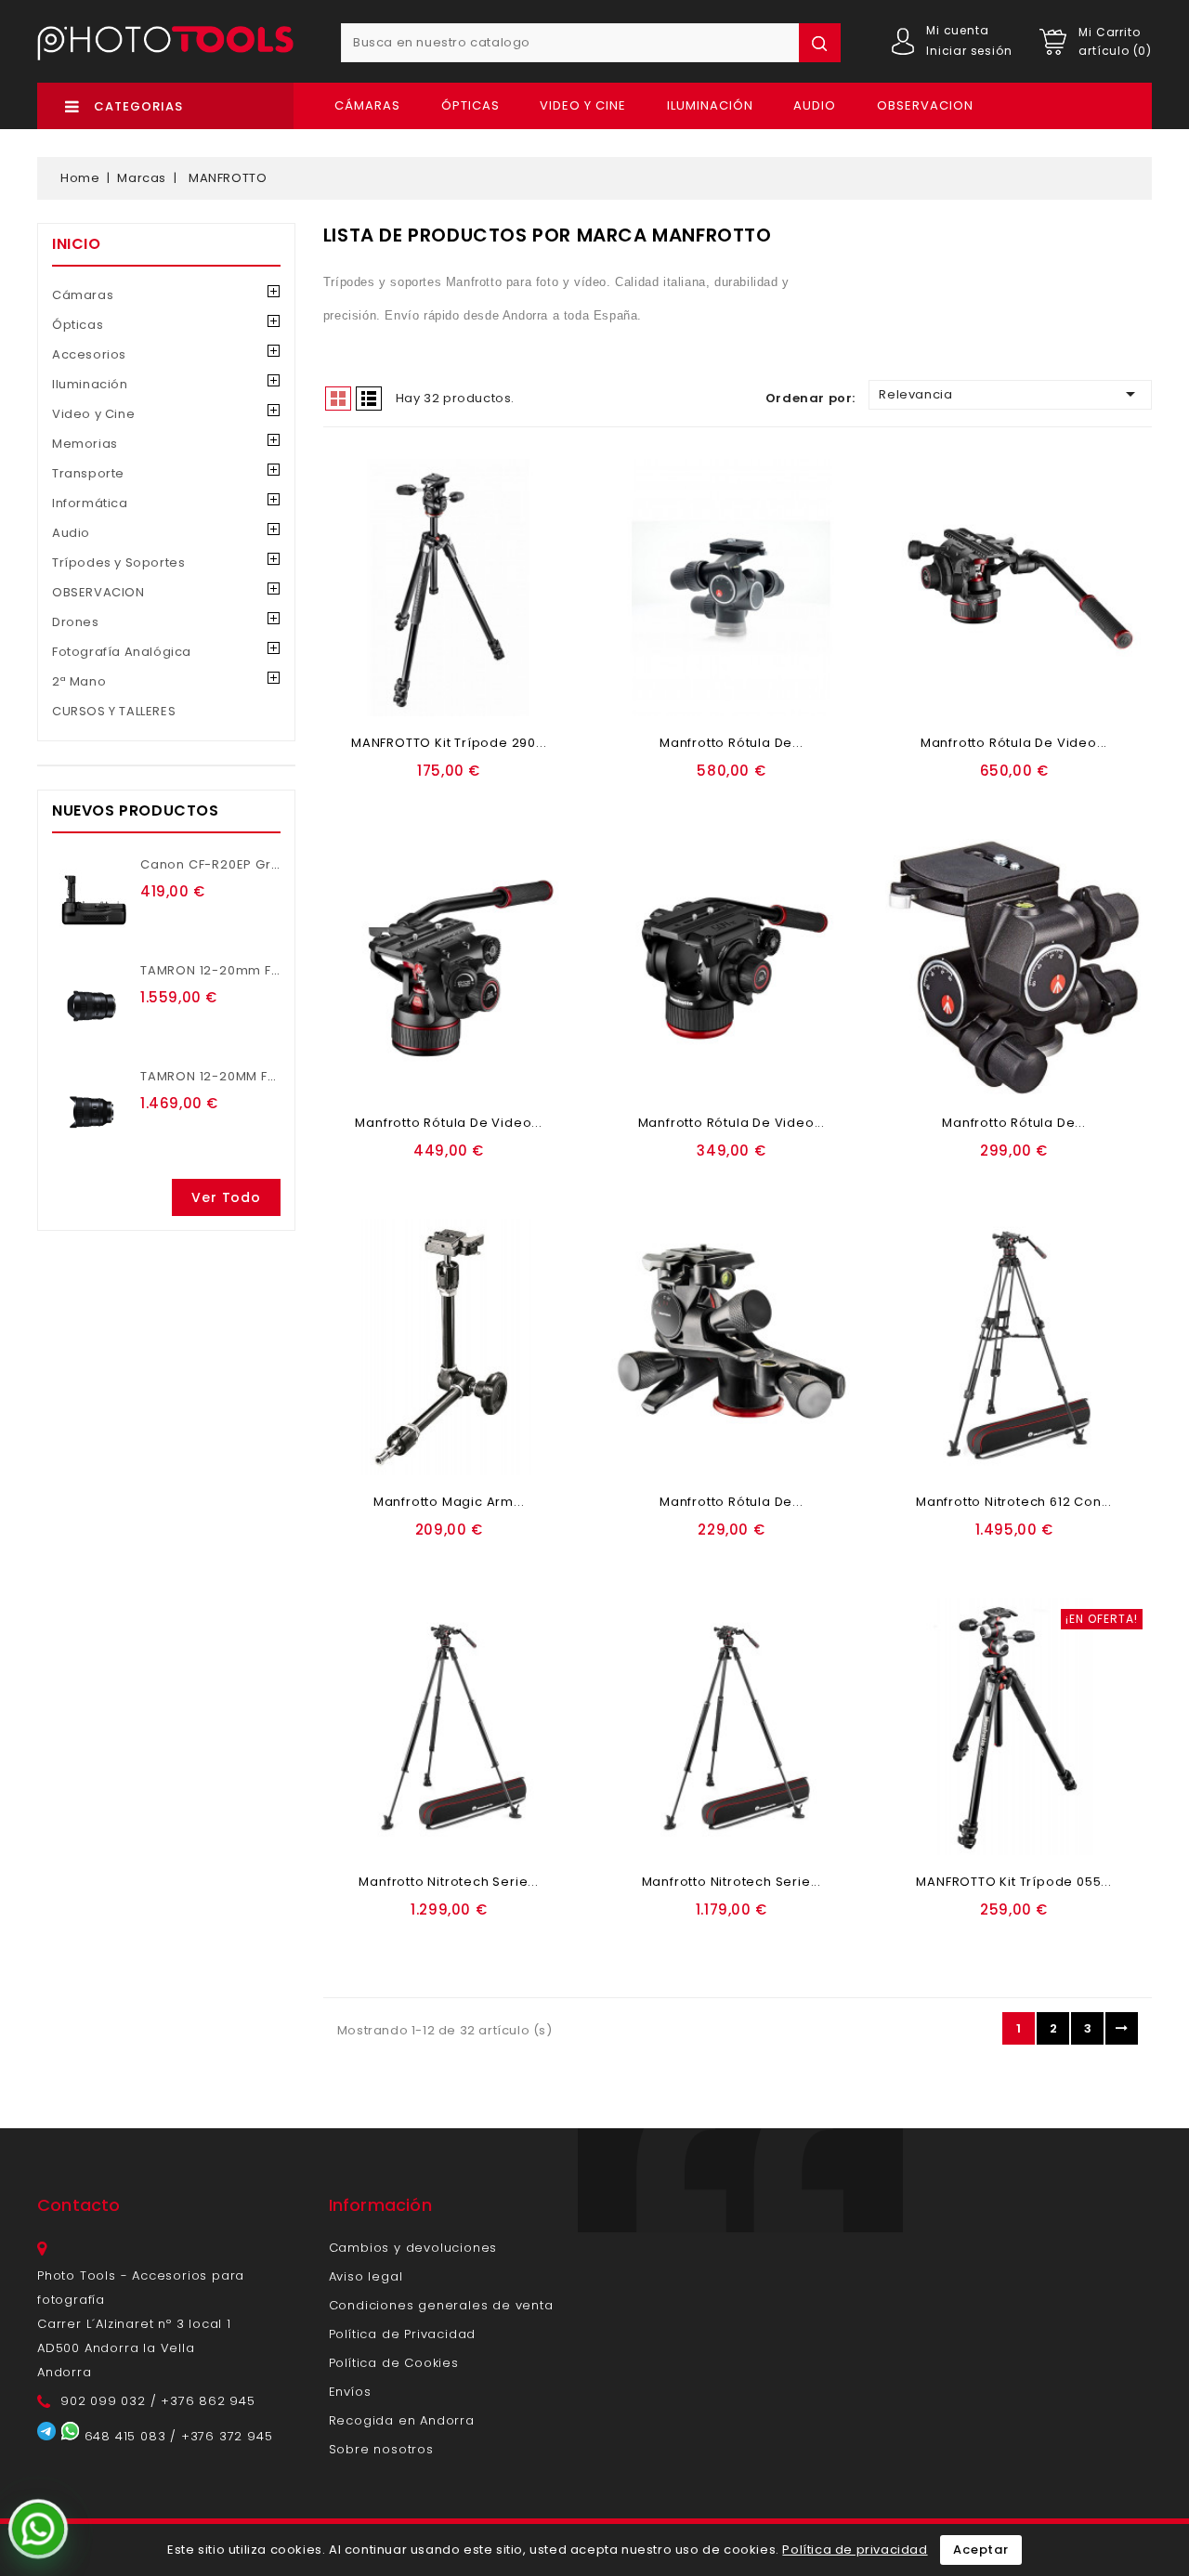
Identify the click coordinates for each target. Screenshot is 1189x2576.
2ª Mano (79, 681)
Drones (76, 622)
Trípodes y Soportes (118, 562)
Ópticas (470, 105)
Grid (338, 399)
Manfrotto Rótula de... (732, 743)
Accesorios (89, 354)
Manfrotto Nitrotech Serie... (448, 1882)
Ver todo (226, 1197)
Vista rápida (514, 798)
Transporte (88, 473)
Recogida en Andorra (402, 2420)
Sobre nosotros (381, 2449)
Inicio (77, 244)
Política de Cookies (394, 2363)
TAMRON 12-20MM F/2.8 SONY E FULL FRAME (279, 1076)
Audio (815, 105)
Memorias (85, 444)
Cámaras (367, 105)
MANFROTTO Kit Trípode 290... (449, 743)
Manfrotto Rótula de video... (1014, 743)
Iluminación (710, 105)
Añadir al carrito (396, 798)
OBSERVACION (925, 105)
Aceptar (981, 2550)
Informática (90, 503)
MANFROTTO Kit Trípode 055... (1013, 1882)
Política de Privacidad (403, 2334)
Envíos (350, 2392)
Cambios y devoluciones (413, 2248)
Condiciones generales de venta (441, 2305)
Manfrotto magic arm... (449, 1502)
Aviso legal (366, 2276)
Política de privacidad (855, 2550)
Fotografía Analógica (122, 652)
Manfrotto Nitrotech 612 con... (1014, 1502)
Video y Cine (583, 105)
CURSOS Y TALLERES (114, 711)
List (369, 399)
